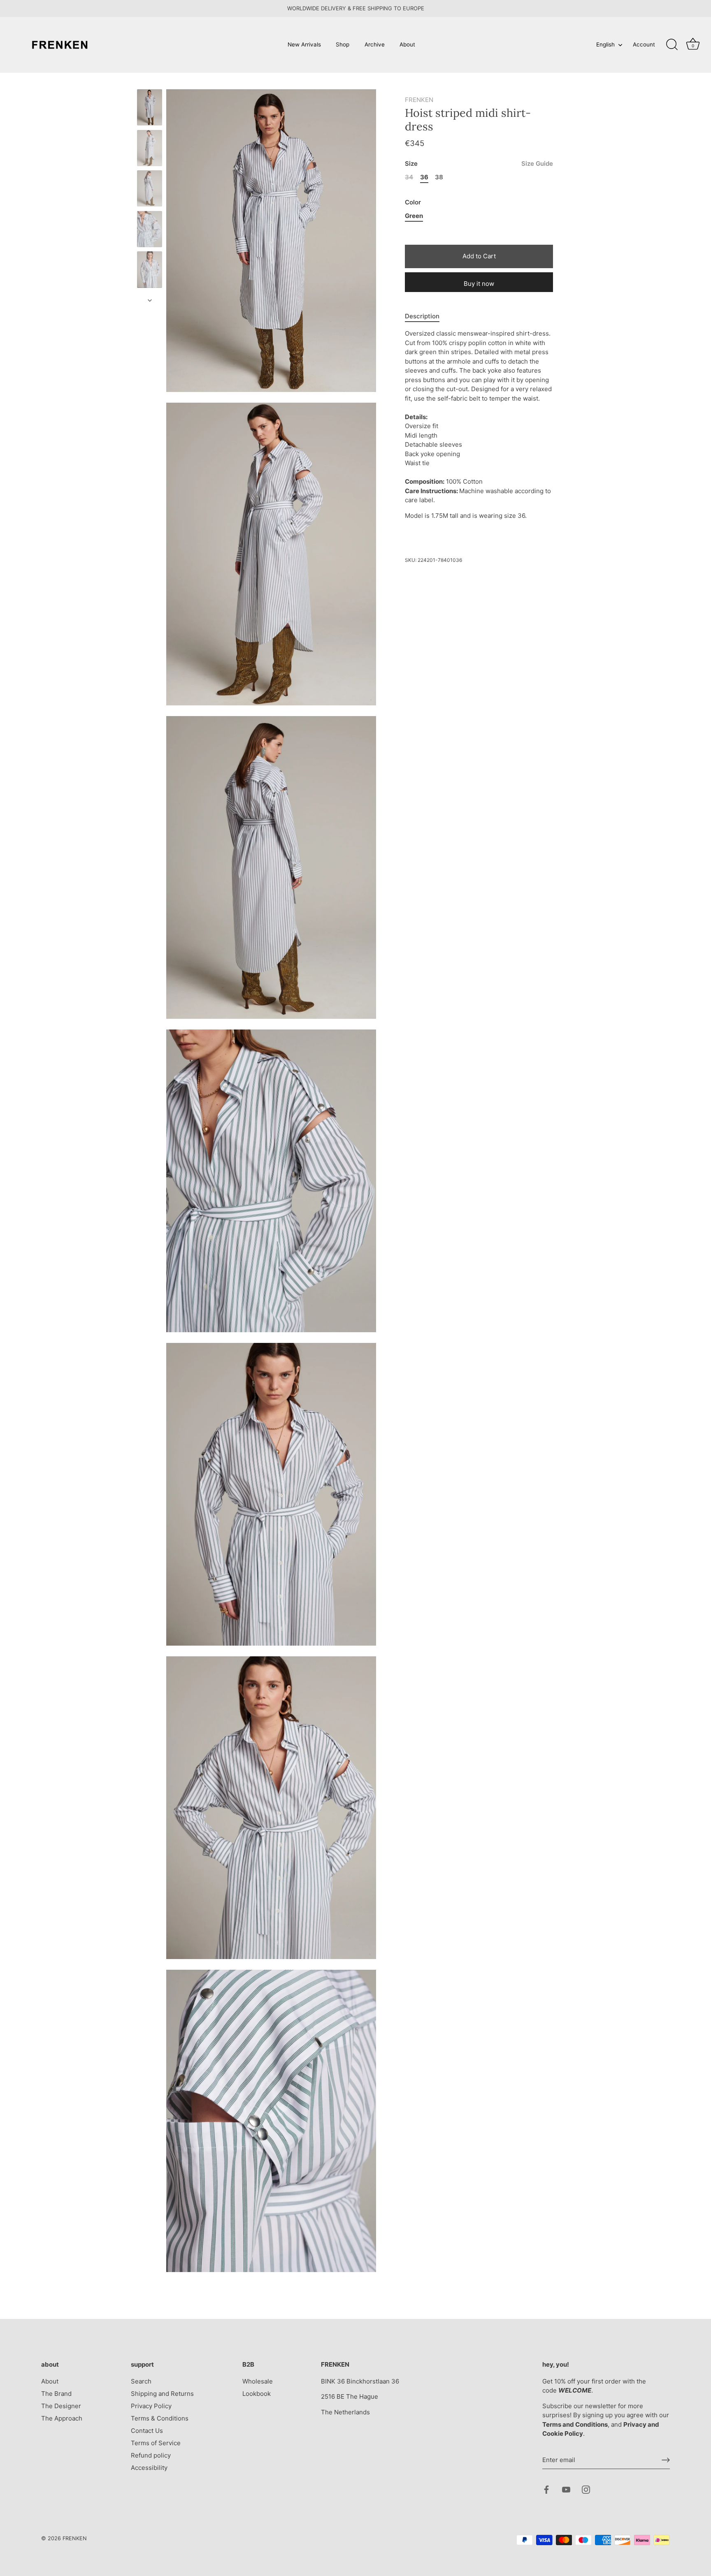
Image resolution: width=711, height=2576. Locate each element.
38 (439, 178)
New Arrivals (304, 44)
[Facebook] (546, 2489)
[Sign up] (666, 2460)
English (605, 44)
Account (644, 44)
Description (422, 316)
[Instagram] (586, 2489)
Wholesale (258, 2381)
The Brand (56, 2394)
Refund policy (151, 2455)
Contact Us (147, 2431)
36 (424, 178)
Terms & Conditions (160, 2418)
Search (141, 2381)
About (407, 44)
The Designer (61, 2406)
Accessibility (149, 2468)
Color (413, 203)
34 (409, 178)
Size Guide (537, 164)
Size (479, 164)
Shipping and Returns (162, 2394)
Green (414, 216)
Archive (375, 44)
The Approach (62, 2418)
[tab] (426, 316)
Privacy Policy (151, 2406)
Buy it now (479, 284)
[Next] (150, 300)
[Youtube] (566, 2489)
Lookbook (257, 2394)
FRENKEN (419, 100)
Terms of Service (156, 2443)
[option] (150, 109)
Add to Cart (479, 256)
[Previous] (150, 81)
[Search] (672, 45)
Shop (343, 44)
